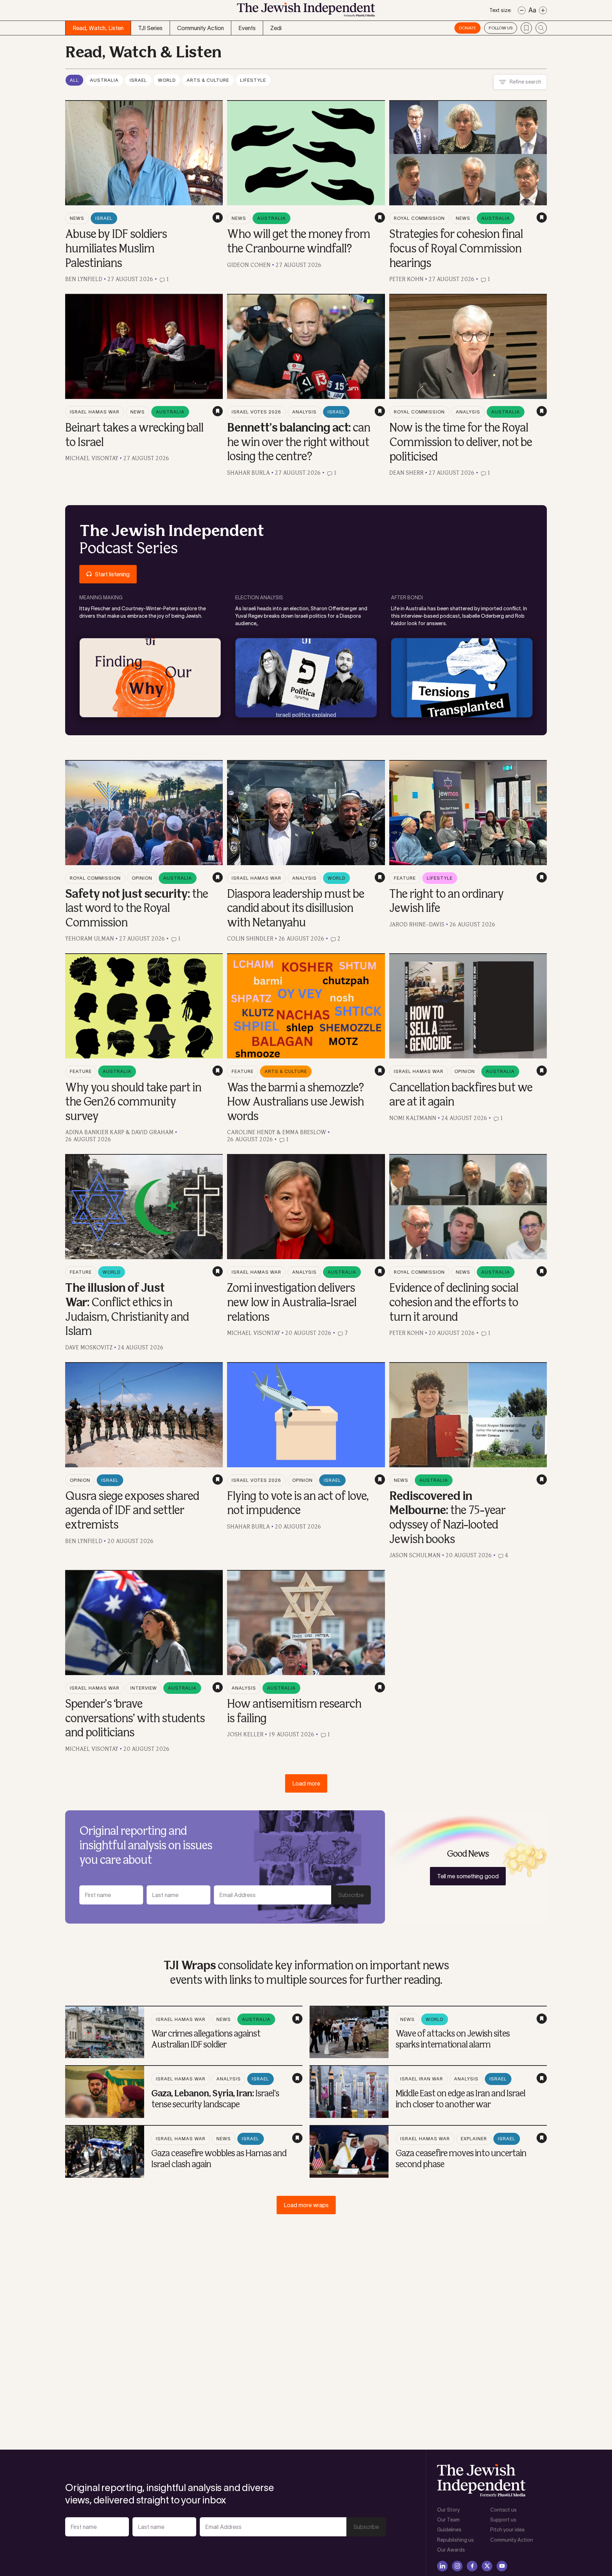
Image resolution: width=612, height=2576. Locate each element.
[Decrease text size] (522, 10)
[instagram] (457, 2566)
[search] (541, 28)
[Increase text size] (543, 10)
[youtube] (502, 2566)
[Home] (306, 12)
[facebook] (472, 2566)
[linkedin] (442, 2566)
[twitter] (487, 2566)
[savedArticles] (526, 28)
